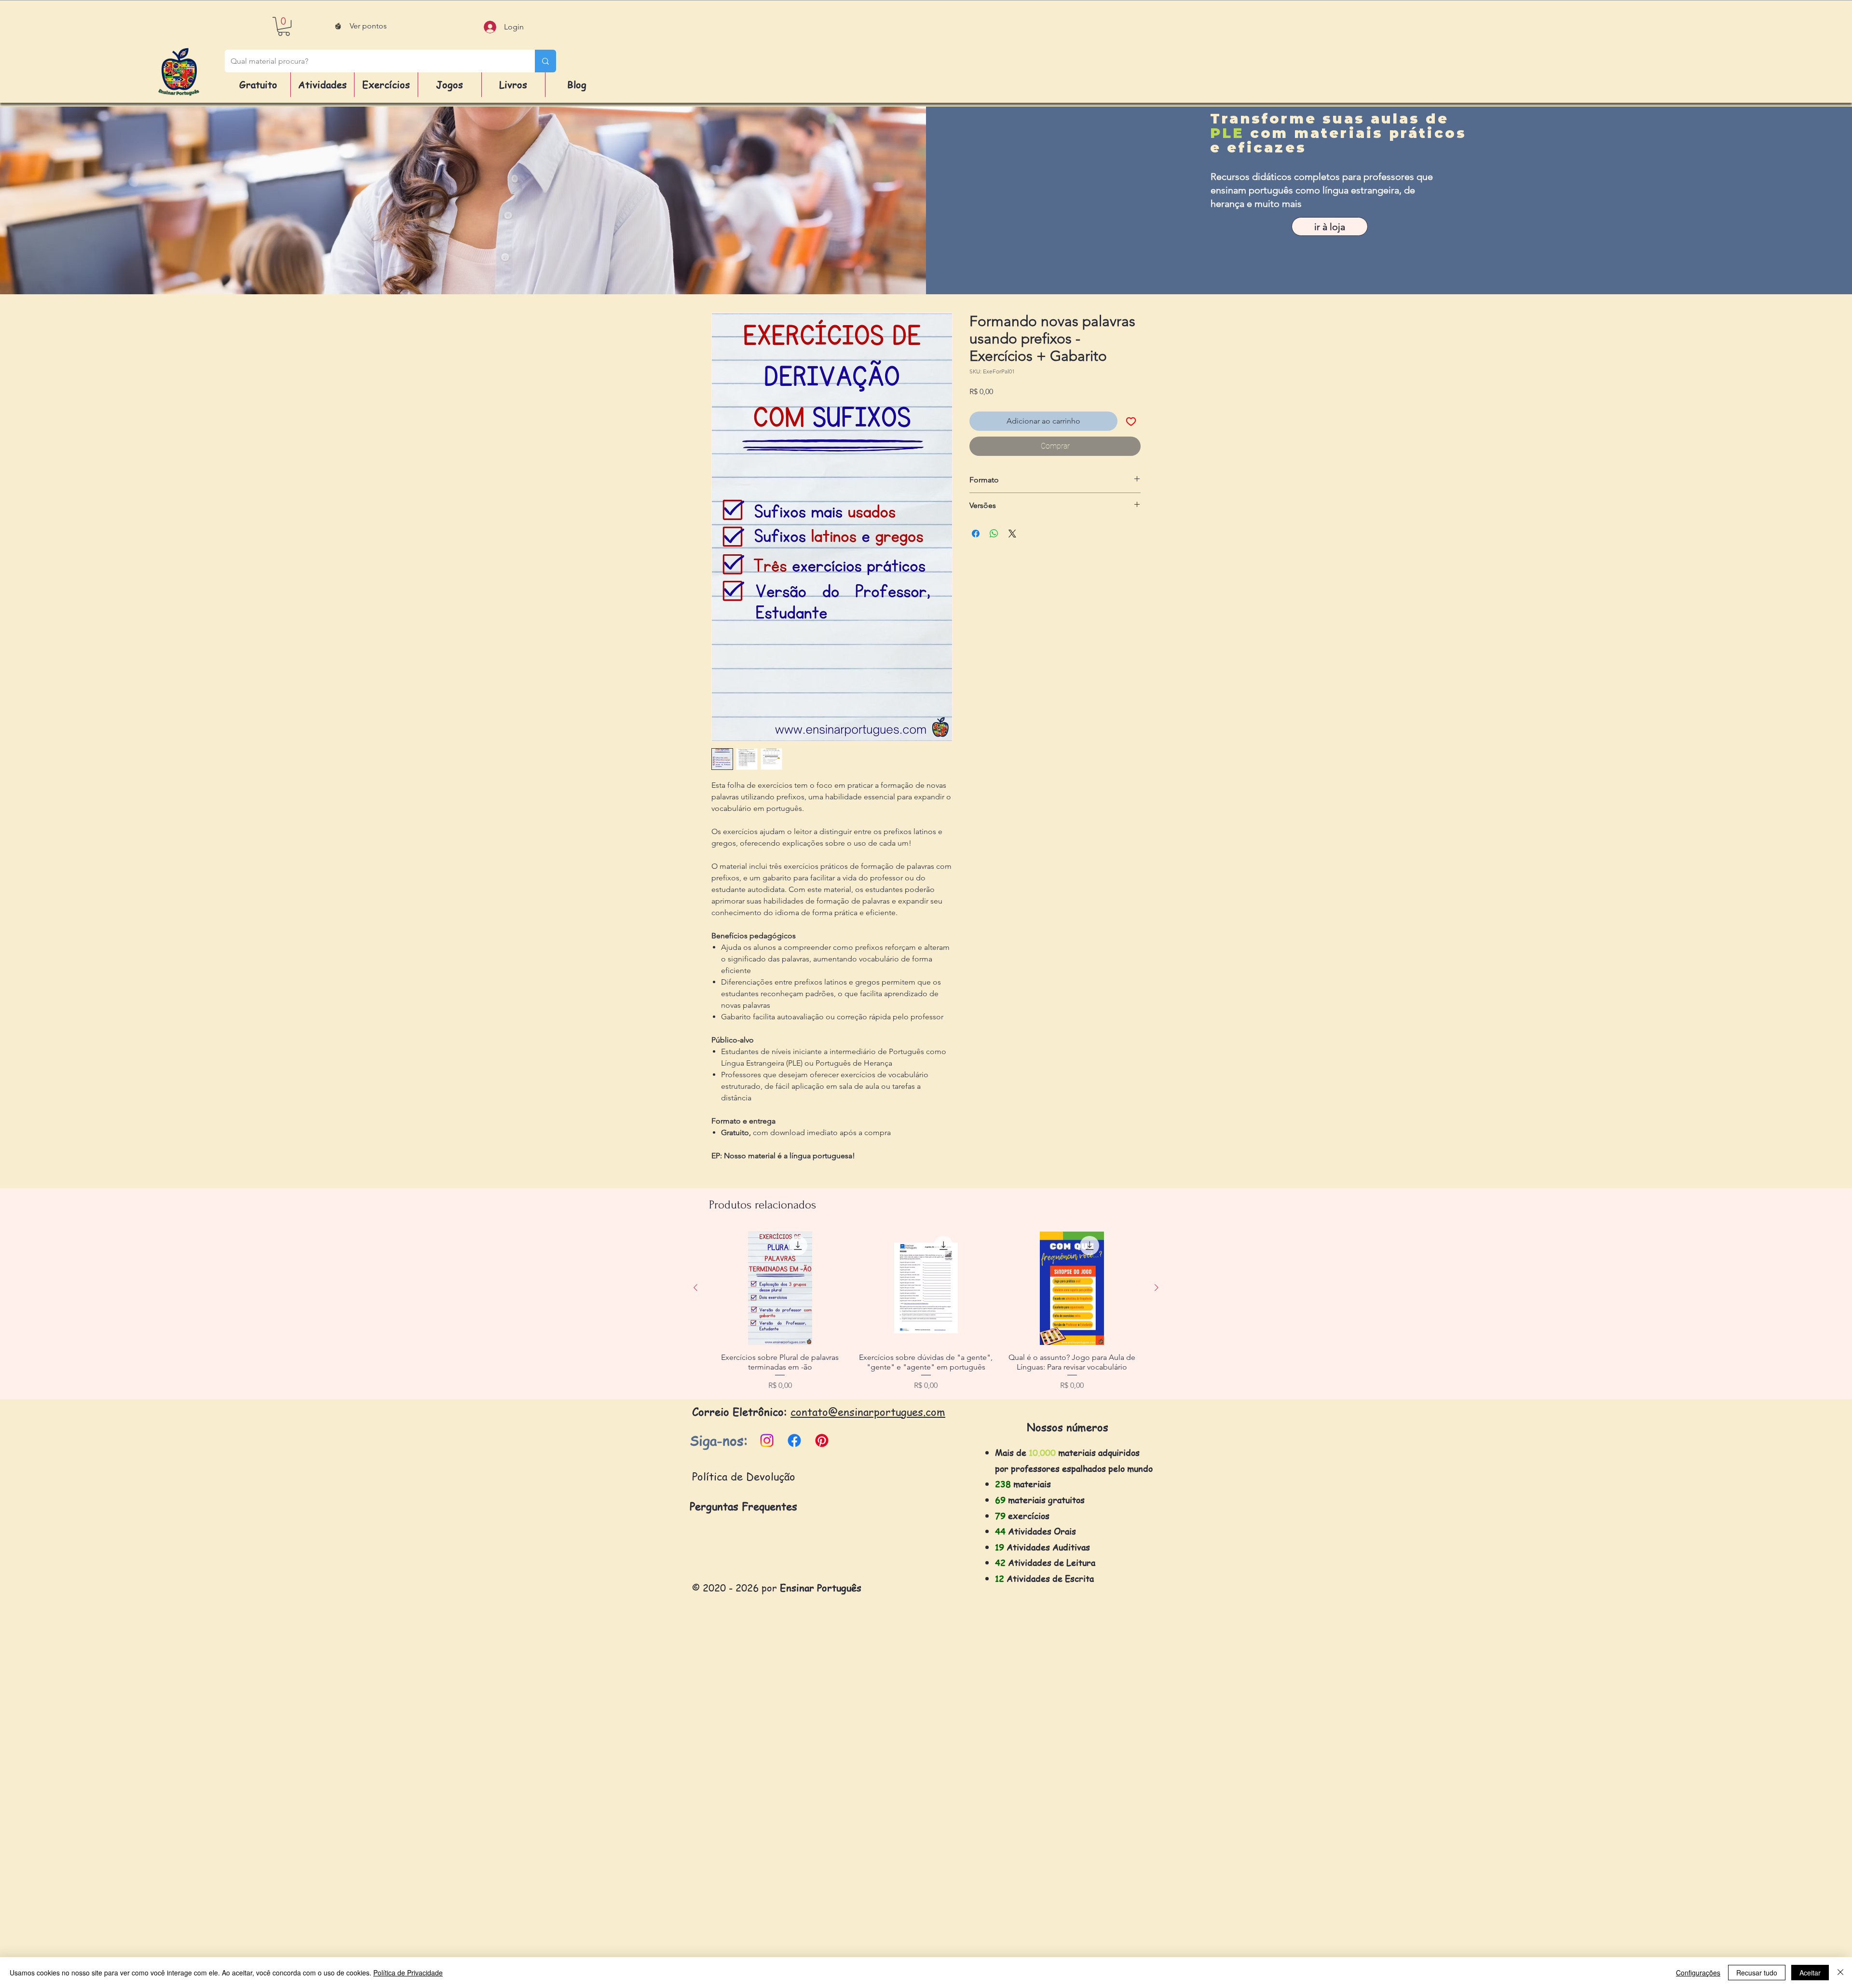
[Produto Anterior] (695, 1288)
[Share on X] (1012, 534)
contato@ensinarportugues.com (868, 1412)
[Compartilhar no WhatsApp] (994, 534)
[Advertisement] (289, 1842)
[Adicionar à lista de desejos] (1131, 421)
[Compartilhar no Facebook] (976, 534)
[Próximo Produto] (1157, 1288)
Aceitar (1810, 1973)
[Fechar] (1840, 1973)
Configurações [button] (1698, 1973)
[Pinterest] (822, 1440)
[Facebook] (794, 1440)
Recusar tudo (1757, 1973)
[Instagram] (767, 1440)
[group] (926, 1311)
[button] (284, 26)
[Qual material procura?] (545, 61)
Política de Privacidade (408, 1973)
